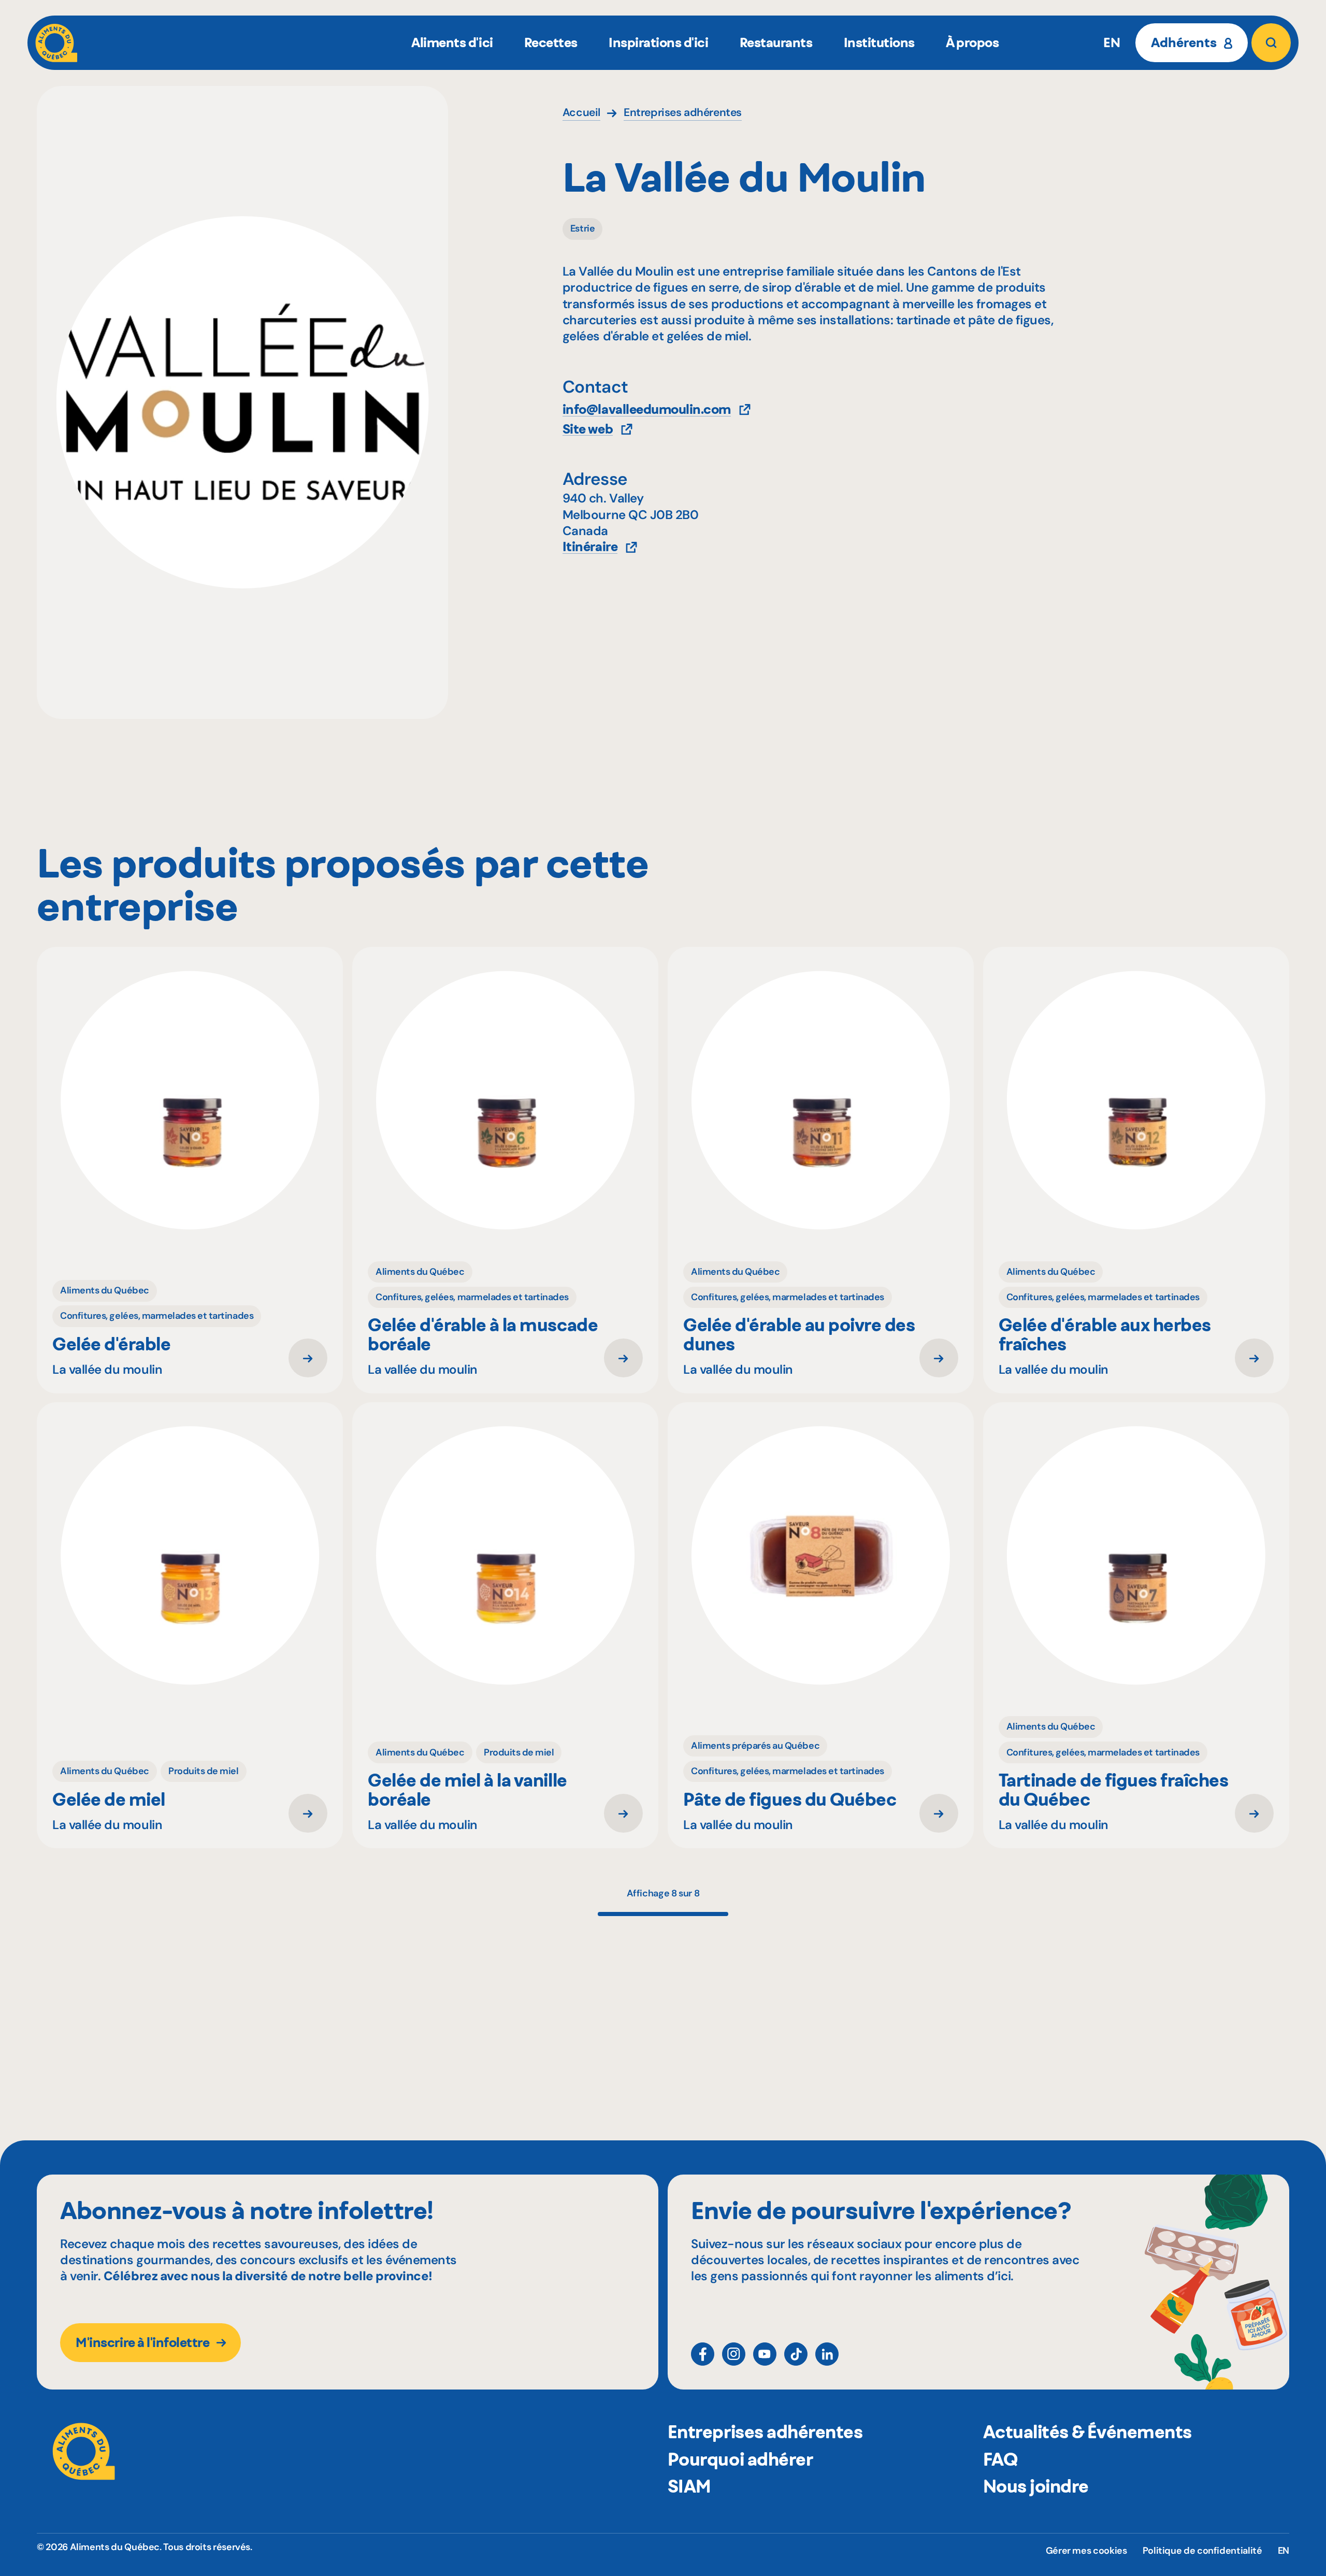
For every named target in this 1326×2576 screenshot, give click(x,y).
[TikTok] (796, 2354)
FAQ (1000, 2459)
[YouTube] (765, 2354)
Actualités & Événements (1087, 2432)
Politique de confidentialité (1202, 2551)
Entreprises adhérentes (765, 2432)
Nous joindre (1036, 2486)
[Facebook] (703, 2354)
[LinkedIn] (827, 2354)
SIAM (689, 2486)
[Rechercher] (1271, 43)
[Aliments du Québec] (56, 43)
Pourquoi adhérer (740, 2459)
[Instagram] (734, 2354)
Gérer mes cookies (1086, 2551)
